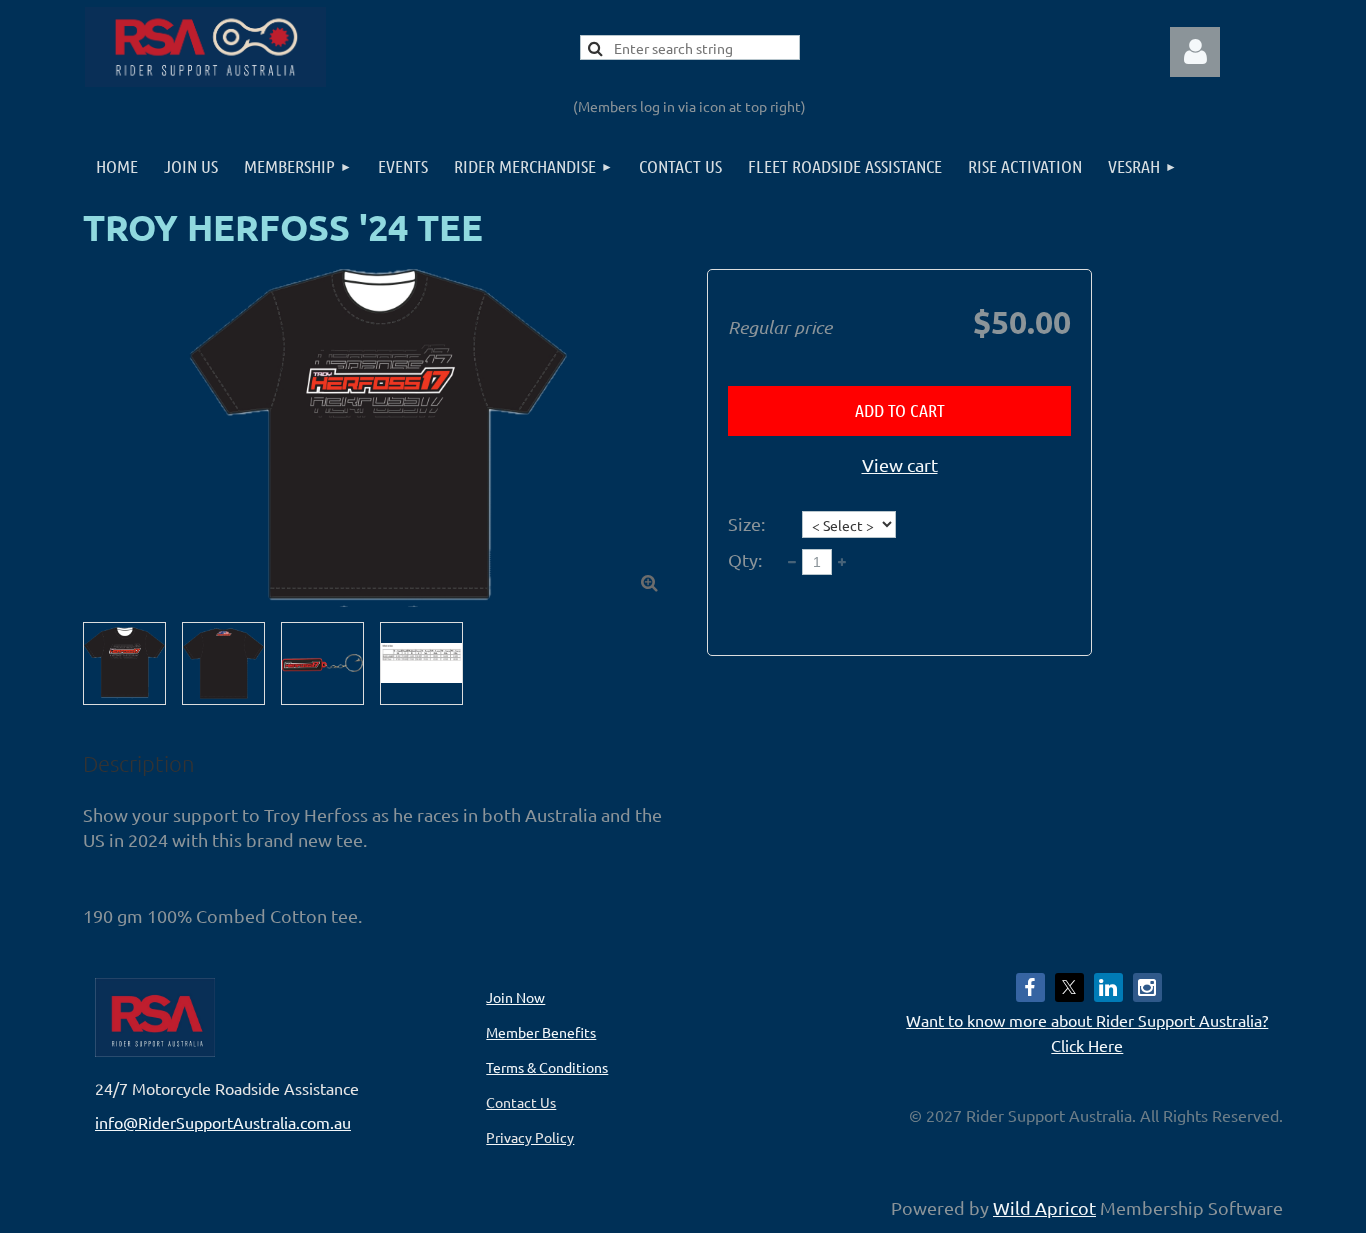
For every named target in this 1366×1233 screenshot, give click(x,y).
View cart (900, 464)
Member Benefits (541, 1032)
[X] (1069, 987)
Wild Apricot (1044, 1207)
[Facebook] (1030, 987)
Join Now (515, 997)
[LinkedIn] (1108, 987)
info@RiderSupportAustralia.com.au (223, 1122)
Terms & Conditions (547, 1067)
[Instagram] (1147, 987)
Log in (1195, 52)
